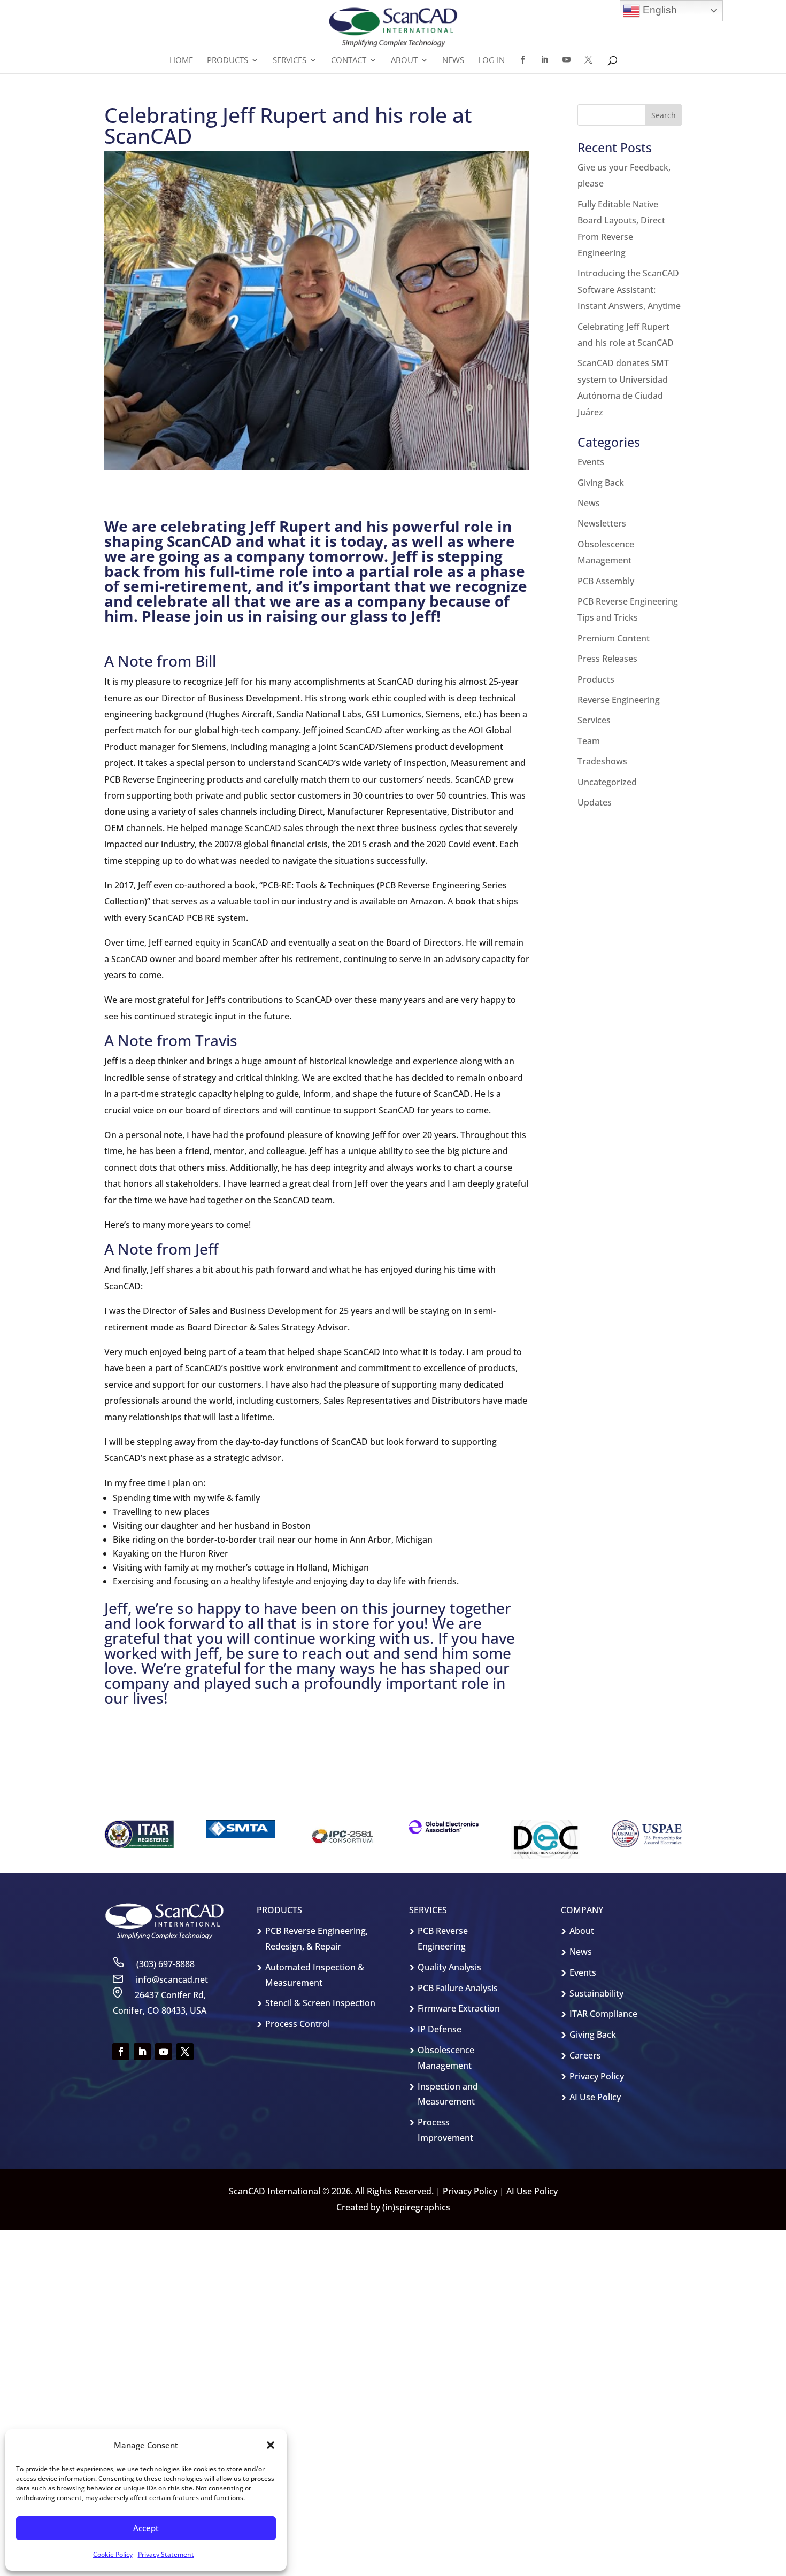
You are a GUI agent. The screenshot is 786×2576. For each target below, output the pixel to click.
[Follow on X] (185, 2052)
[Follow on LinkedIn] (142, 2052)
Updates (595, 802)
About (582, 1931)
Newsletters (602, 523)
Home (181, 61)
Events (591, 462)
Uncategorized (607, 782)
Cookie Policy (113, 2554)
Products (596, 679)
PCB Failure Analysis (458, 1988)
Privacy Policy (597, 2076)
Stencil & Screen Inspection (320, 2003)
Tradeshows (602, 761)
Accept (146, 2528)
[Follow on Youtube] (164, 2052)
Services (594, 720)
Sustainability (596, 1993)
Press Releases (607, 659)
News (453, 61)
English (658, 10)
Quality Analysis (449, 1967)
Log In (491, 61)
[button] (271, 2445)
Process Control (298, 2024)
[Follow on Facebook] (121, 2052)
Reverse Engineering (619, 700)
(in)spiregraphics (416, 2207)
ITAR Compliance (603, 2014)
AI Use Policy (595, 2097)
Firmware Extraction (459, 2008)
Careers (585, 2055)
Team (589, 741)
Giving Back (601, 483)
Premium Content (614, 638)
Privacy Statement (166, 2554)
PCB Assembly (606, 581)
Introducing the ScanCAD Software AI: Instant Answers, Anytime (629, 289)
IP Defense (440, 2029)
